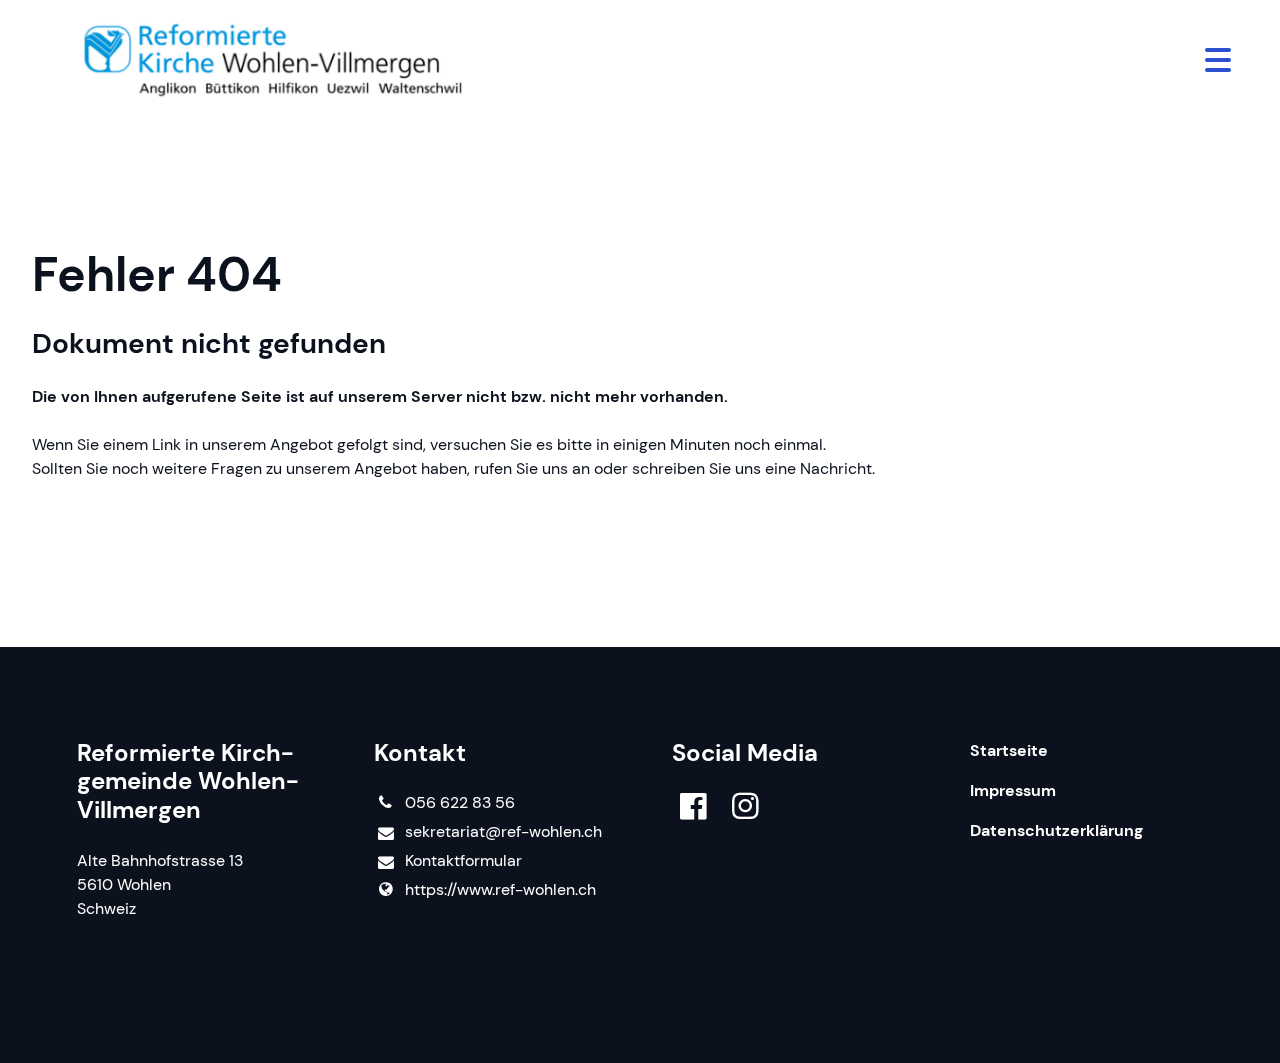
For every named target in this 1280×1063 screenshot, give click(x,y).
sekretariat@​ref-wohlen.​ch (503, 831)
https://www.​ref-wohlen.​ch (500, 889)
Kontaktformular (463, 860)
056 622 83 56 (460, 802)
